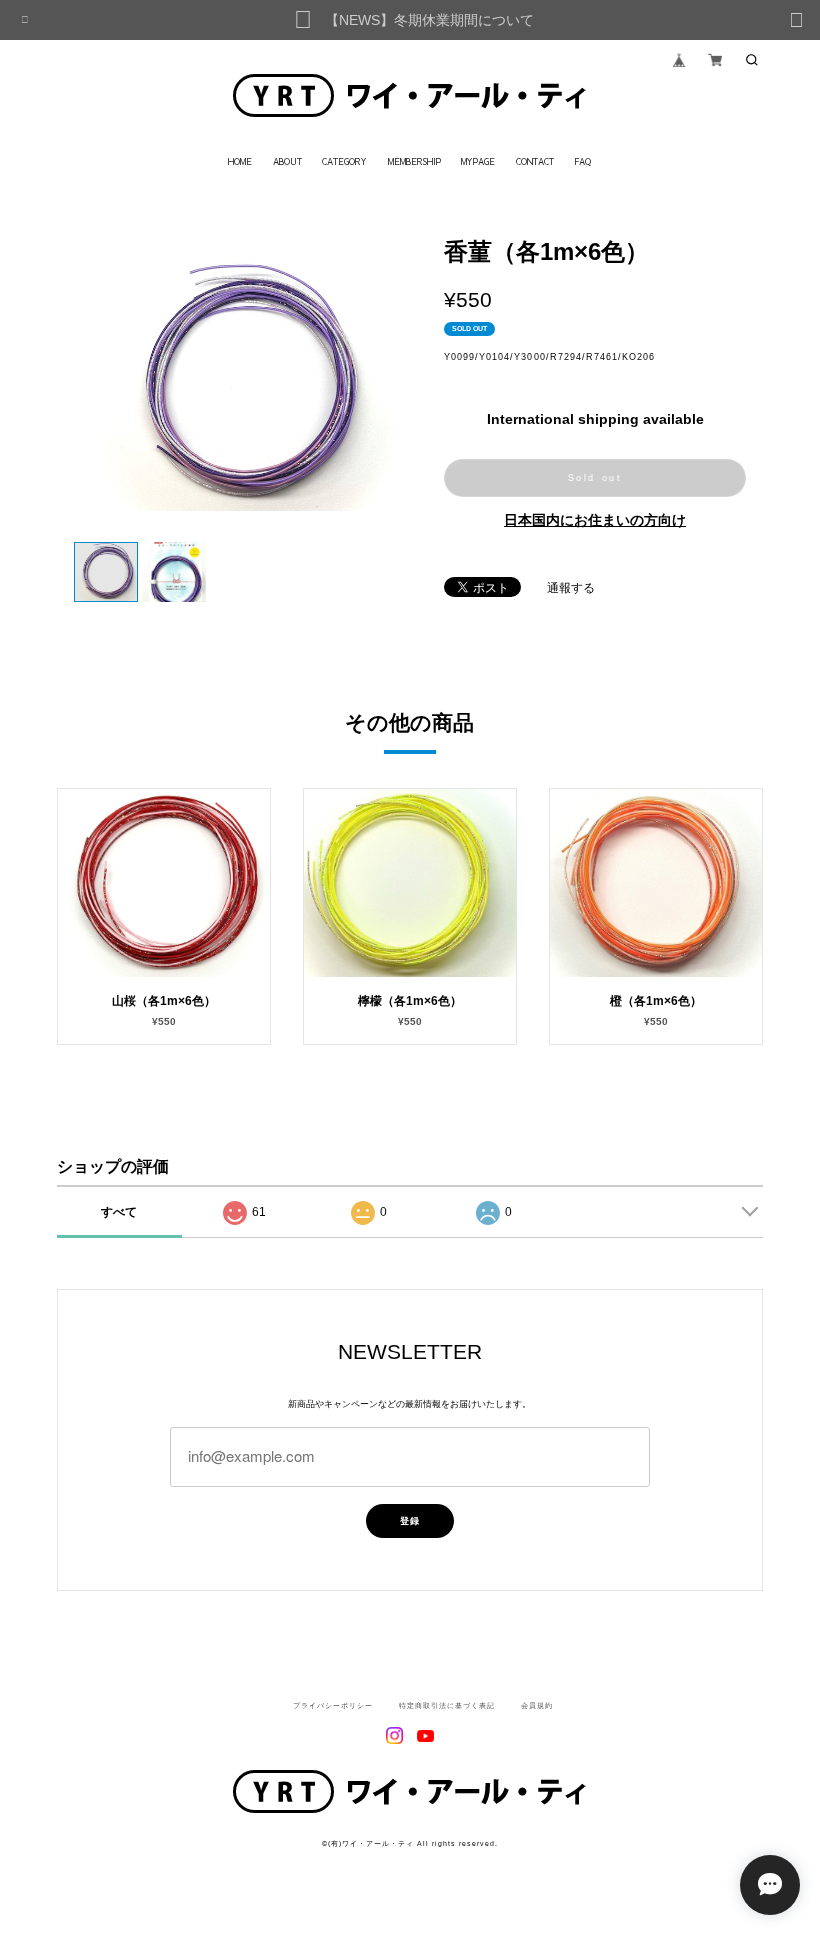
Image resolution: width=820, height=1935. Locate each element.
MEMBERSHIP (414, 161)
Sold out (595, 478)
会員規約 (537, 1706)
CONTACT (535, 161)
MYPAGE (478, 161)
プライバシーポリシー (333, 1706)
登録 (410, 1521)
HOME (240, 161)
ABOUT (287, 161)
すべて (119, 1212)
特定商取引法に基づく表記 (447, 1706)
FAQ (582, 161)
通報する (571, 588)
